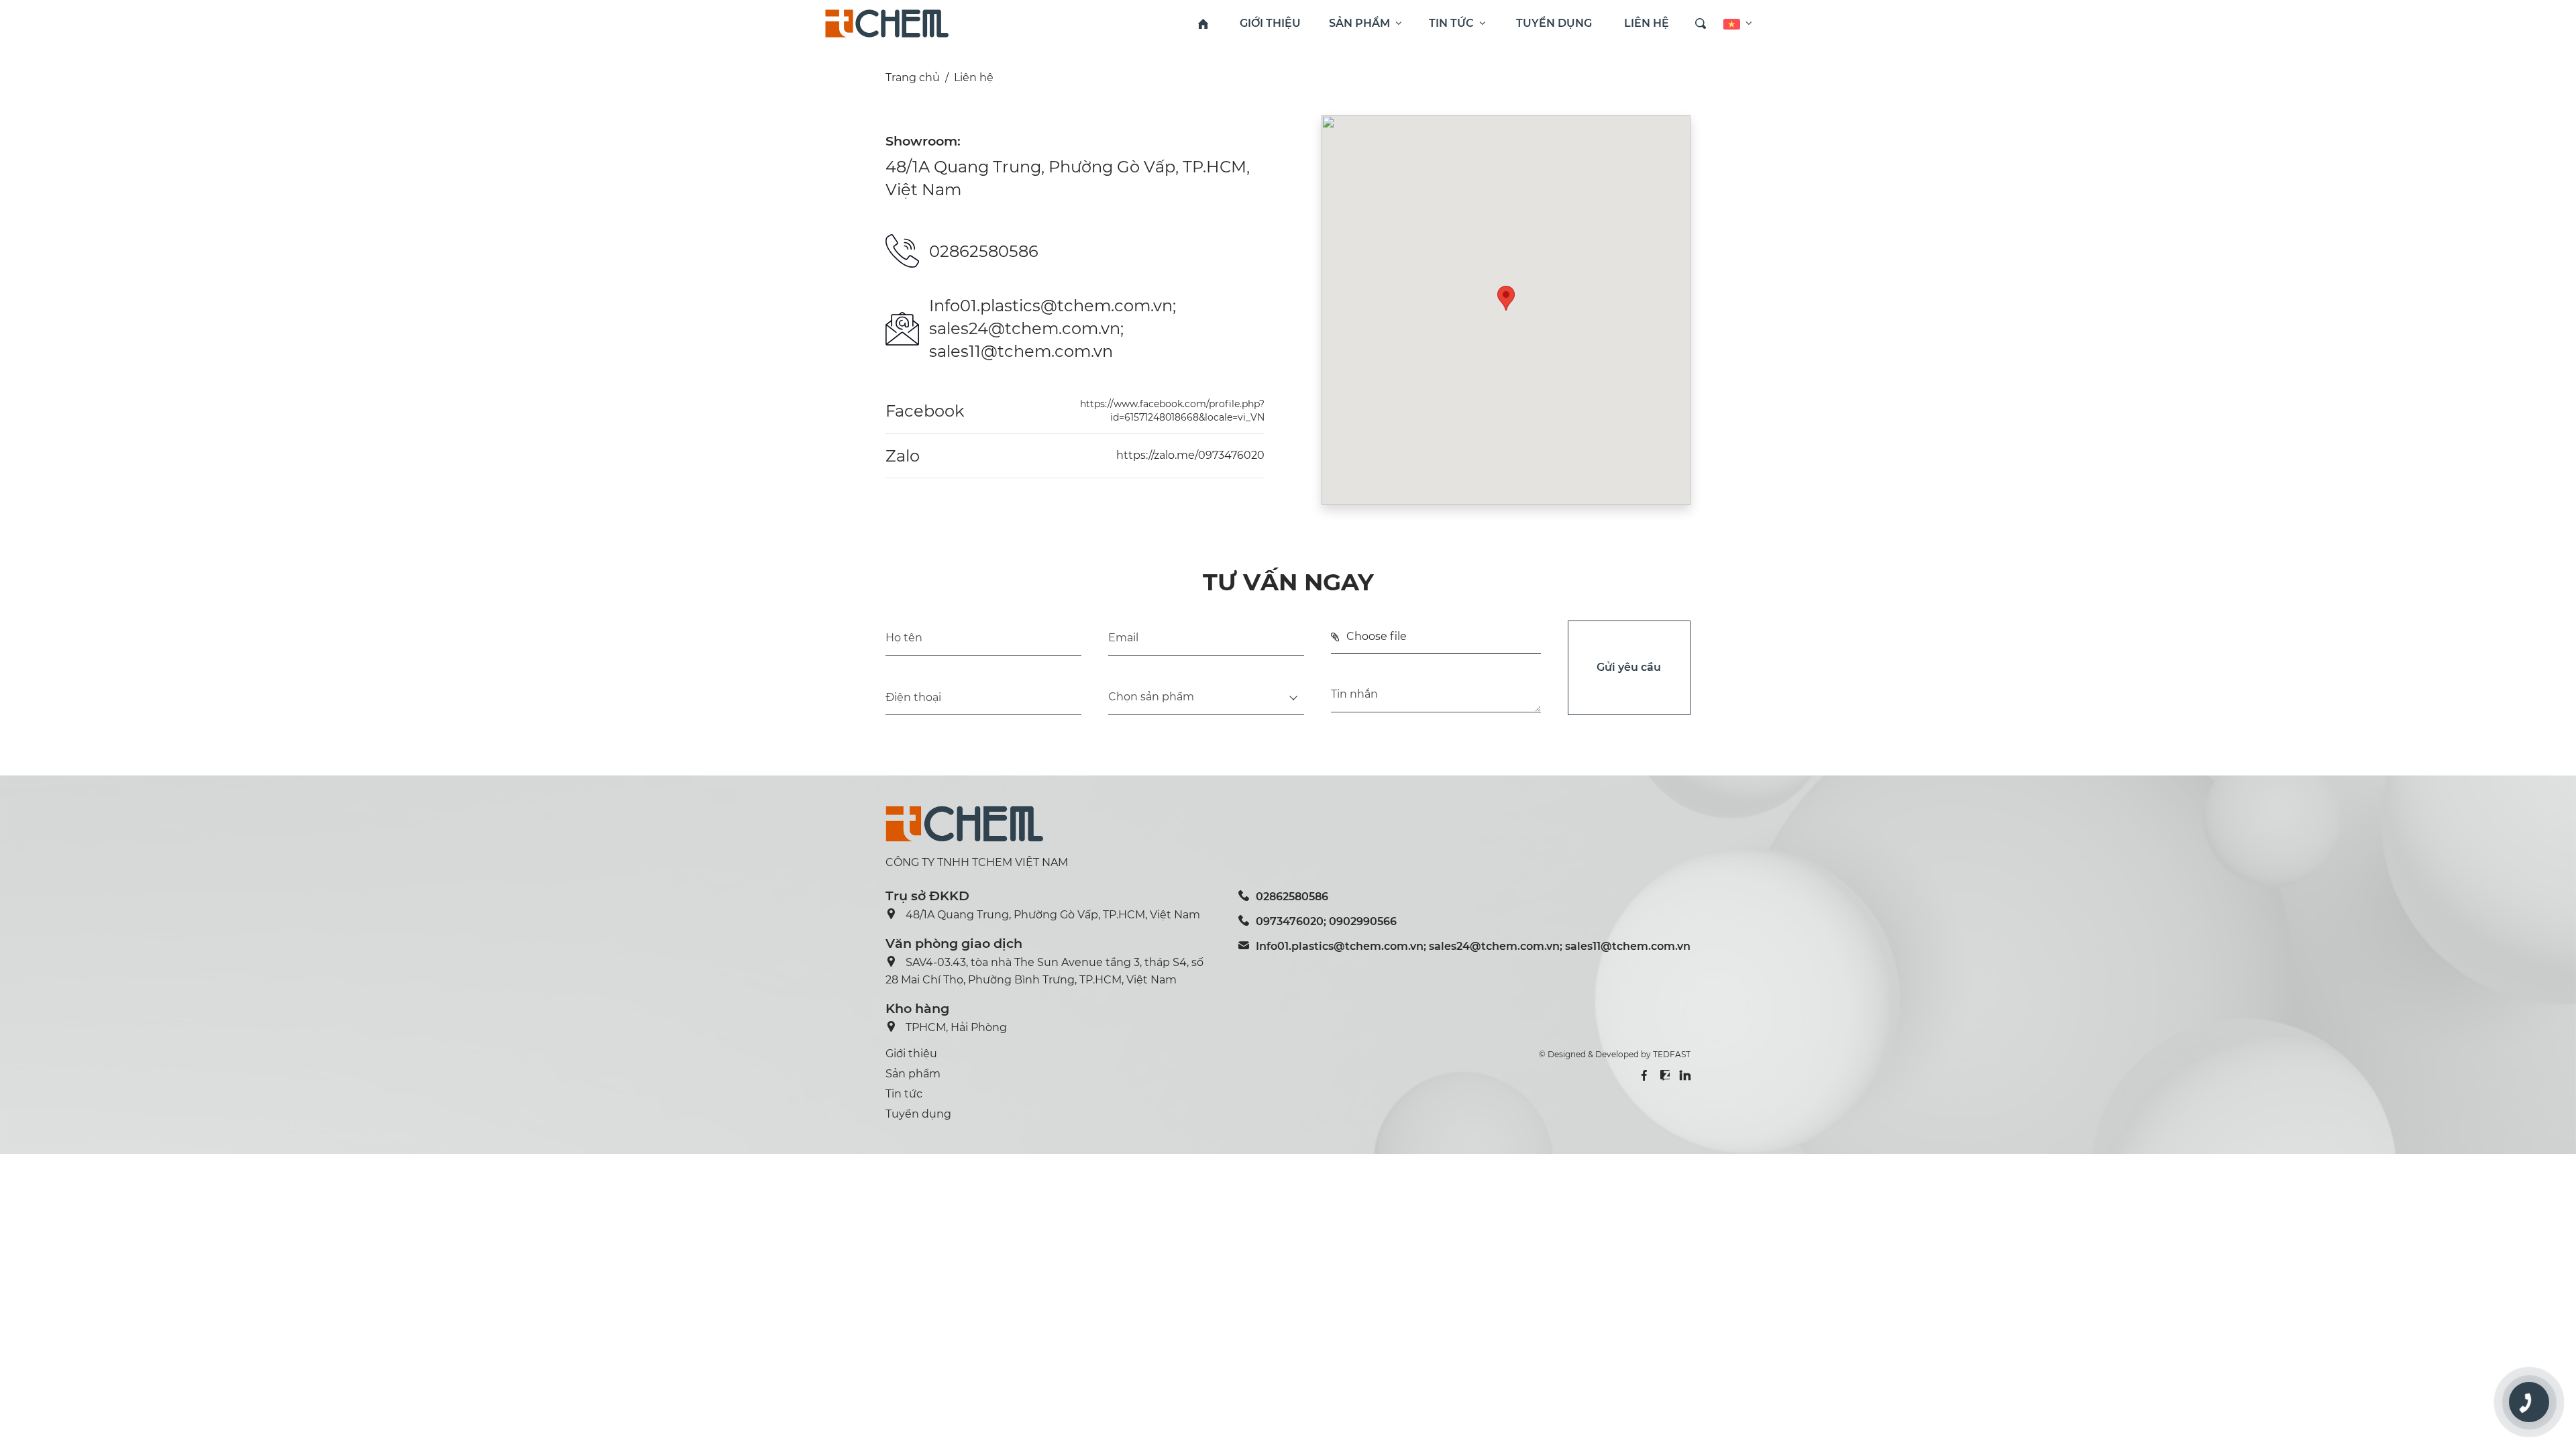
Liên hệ (974, 77)
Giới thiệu (911, 1054)
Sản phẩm (913, 1074)
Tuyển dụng (918, 1114)
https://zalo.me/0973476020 (1190, 455)
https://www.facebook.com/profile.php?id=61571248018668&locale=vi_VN (1172, 411)
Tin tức (904, 1094)
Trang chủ (913, 77)
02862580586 (984, 251)
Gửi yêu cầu (1629, 667)
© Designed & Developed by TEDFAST (1615, 1054)
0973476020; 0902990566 (1326, 921)
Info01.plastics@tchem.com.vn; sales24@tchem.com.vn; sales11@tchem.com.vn (1053, 328)
